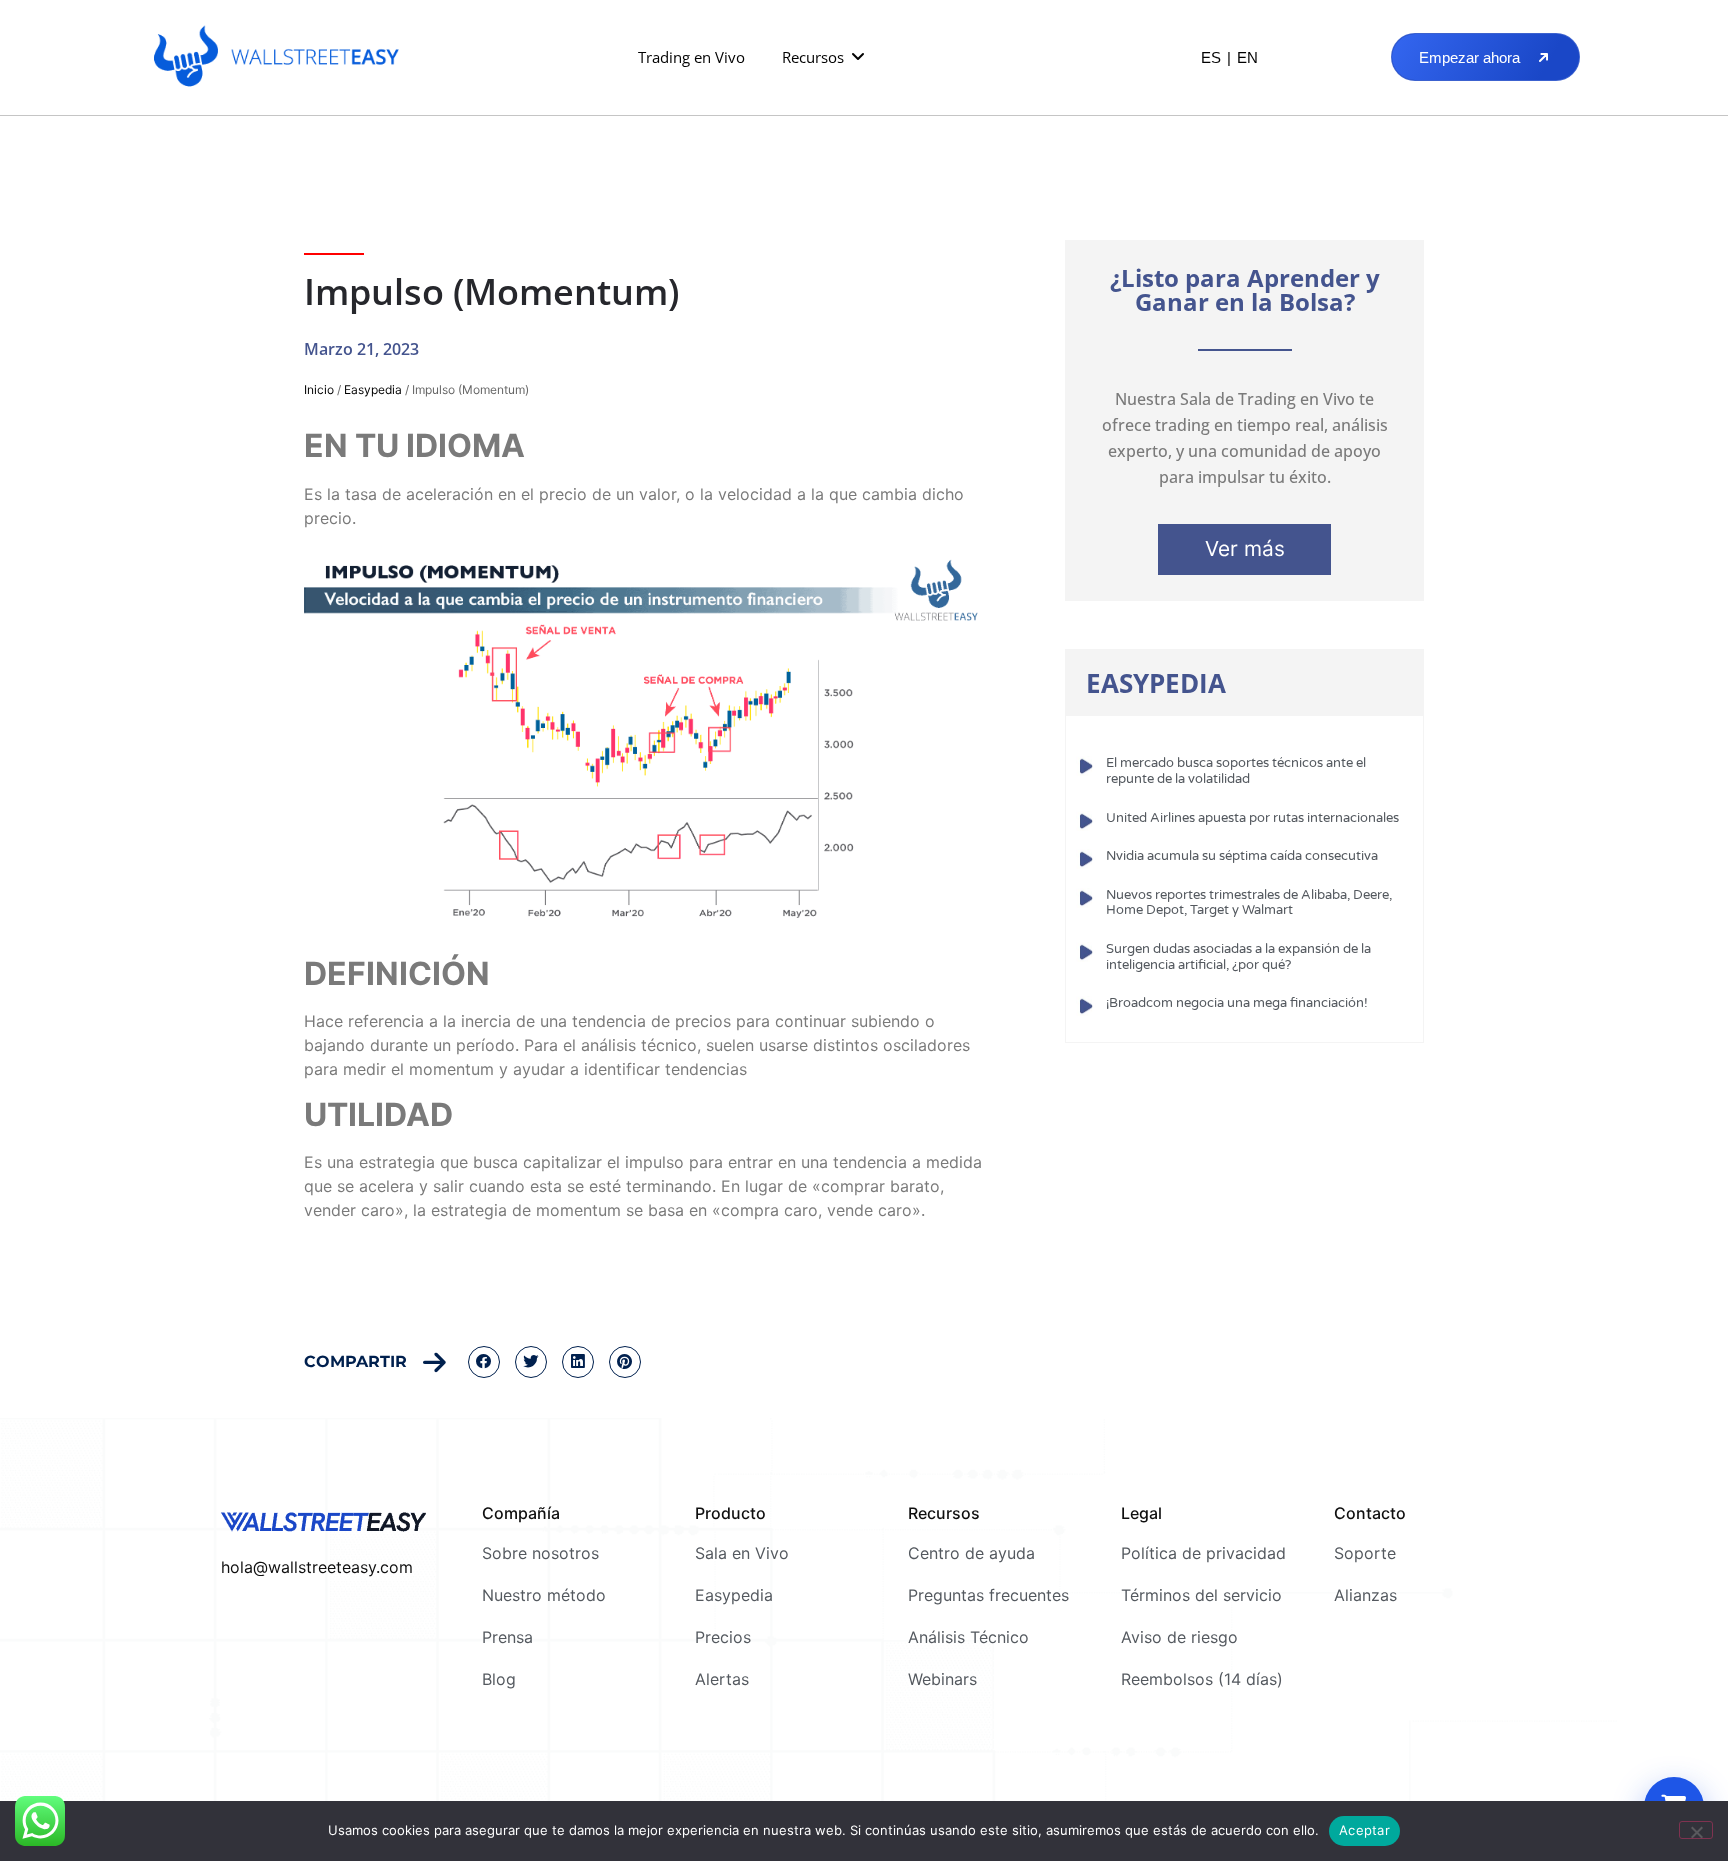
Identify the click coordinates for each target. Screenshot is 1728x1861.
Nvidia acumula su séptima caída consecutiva (1242, 856)
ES (1211, 57)
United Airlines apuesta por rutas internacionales (1252, 818)
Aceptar (1364, 1830)
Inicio (319, 389)
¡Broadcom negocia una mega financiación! (1237, 1003)
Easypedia (373, 389)
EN (1247, 57)
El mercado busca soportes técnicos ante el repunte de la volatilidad (1236, 771)
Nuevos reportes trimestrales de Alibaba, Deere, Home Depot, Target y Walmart (1249, 903)
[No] (1696, 1830)
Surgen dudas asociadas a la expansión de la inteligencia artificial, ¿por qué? (1238, 957)
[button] (824, 57)
